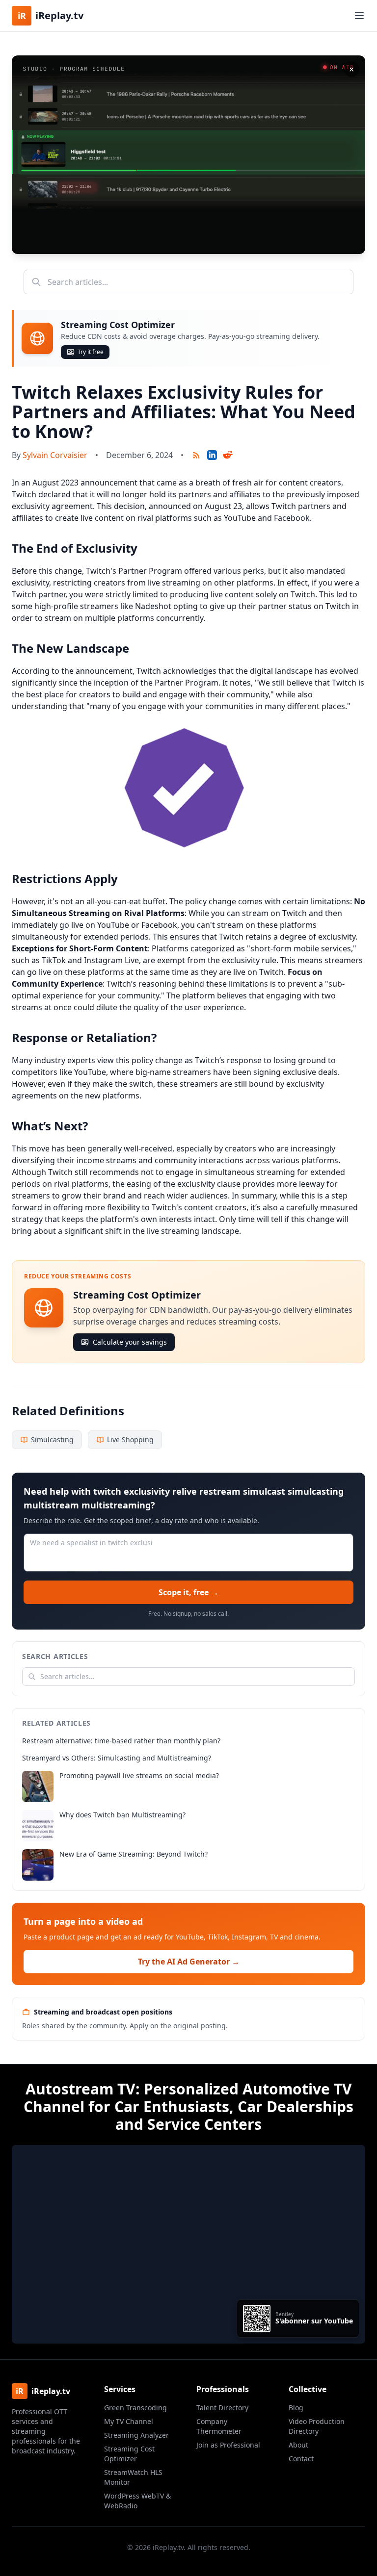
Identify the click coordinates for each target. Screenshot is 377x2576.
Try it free (91, 352)
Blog (296, 2408)
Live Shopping (130, 1440)
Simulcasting (52, 1440)
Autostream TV (81, 2089)
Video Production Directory (317, 2426)
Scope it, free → (188, 1592)
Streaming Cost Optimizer (129, 2454)
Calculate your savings (130, 1342)
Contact (301, 2459)
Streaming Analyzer (136, 2435)
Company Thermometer (219, 2426)
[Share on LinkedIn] (212, 455)
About (298, 2445)
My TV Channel (129, 2421)
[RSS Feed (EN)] (196, 455)
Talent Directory (222, 2408)
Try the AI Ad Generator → (189, 1962)
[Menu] (359, 16)
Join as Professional (228, 2445)
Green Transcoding (135, 2408)
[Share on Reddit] (228, 455)
